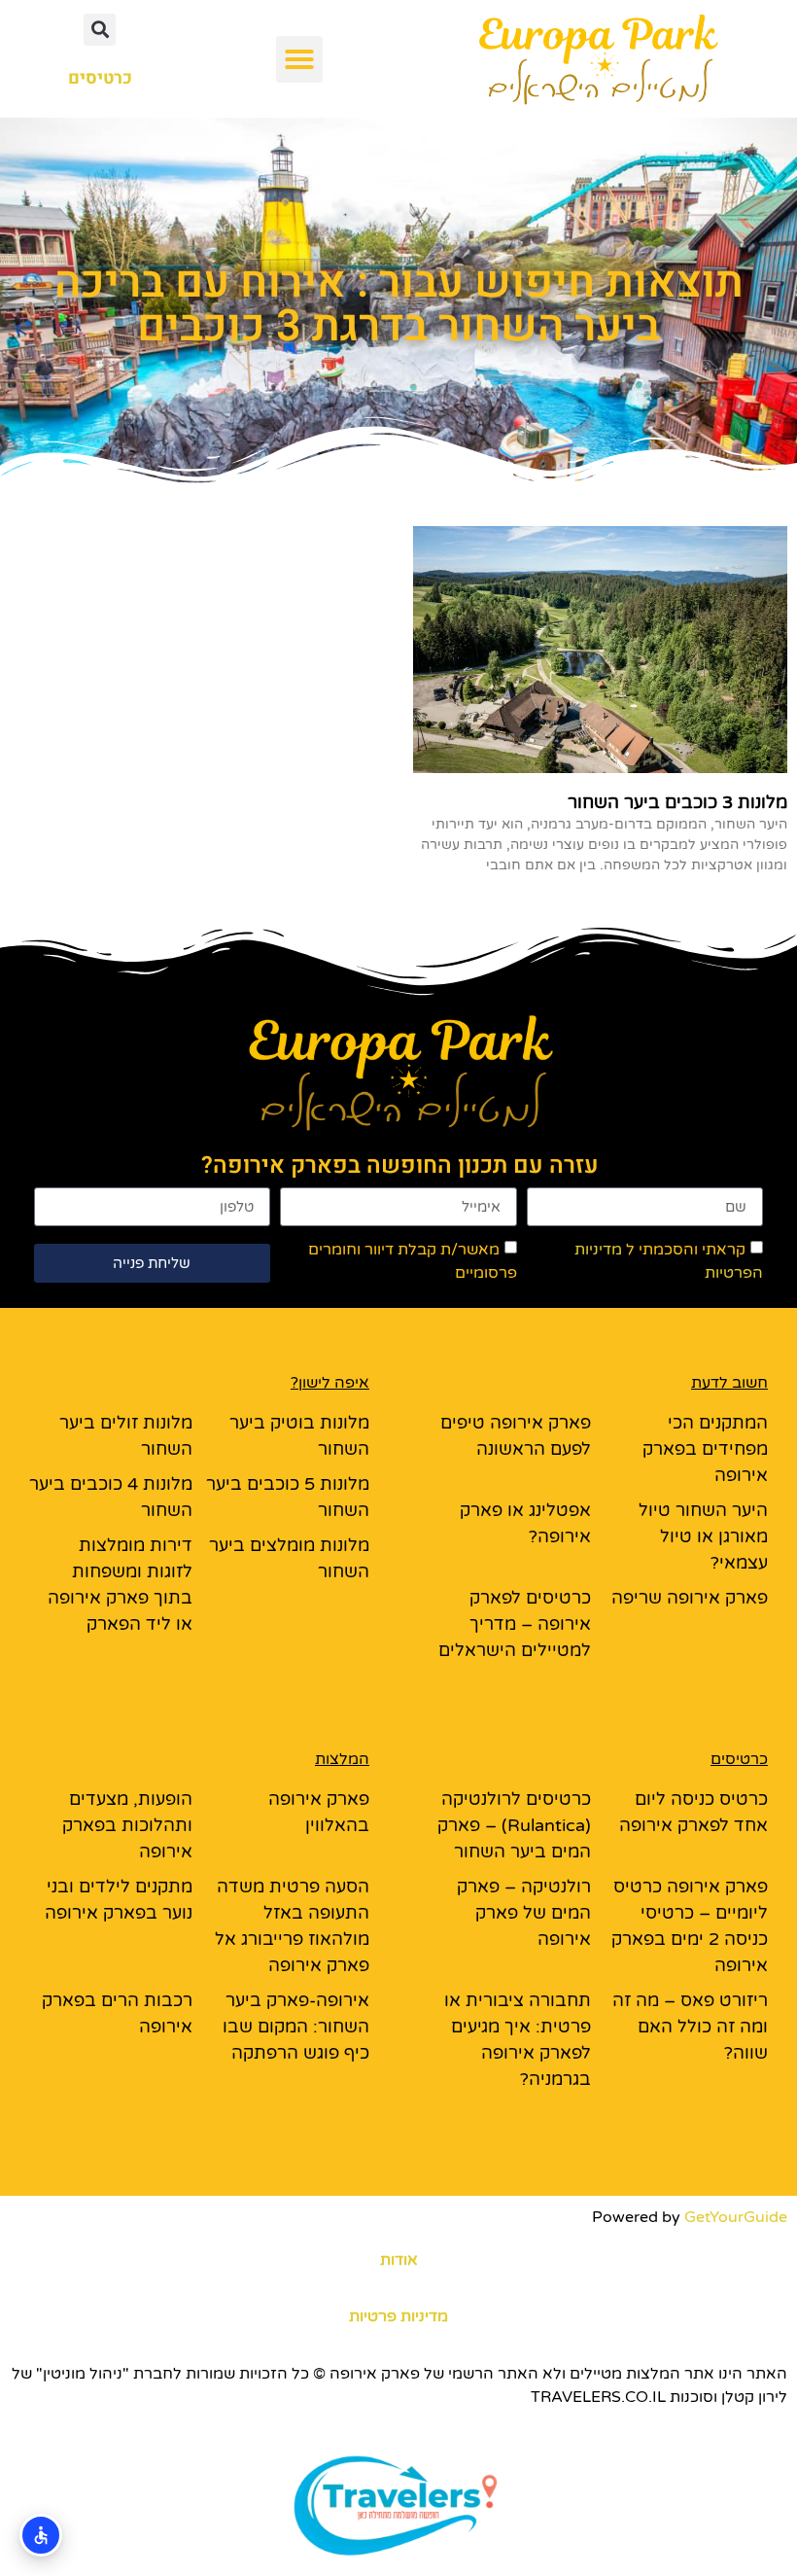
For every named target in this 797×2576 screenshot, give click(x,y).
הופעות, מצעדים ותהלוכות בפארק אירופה (127, 1825)
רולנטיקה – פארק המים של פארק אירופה (524, 1913)
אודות (399, 2260)
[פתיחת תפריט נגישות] (41, 2535)
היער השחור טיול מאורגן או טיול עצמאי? (703, 1536)
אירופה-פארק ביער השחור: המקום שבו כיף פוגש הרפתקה (296, 2027)
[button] (299, 59)
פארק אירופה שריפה (690, 1598)
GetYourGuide (736, 2217)
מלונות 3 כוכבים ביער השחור (677, 802)
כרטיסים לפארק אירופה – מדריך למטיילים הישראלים (515, 1624)
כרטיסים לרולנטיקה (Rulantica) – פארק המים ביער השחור (514, 1825)
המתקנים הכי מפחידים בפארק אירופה (705, 1449)
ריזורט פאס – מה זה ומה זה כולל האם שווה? (690, 2027)
